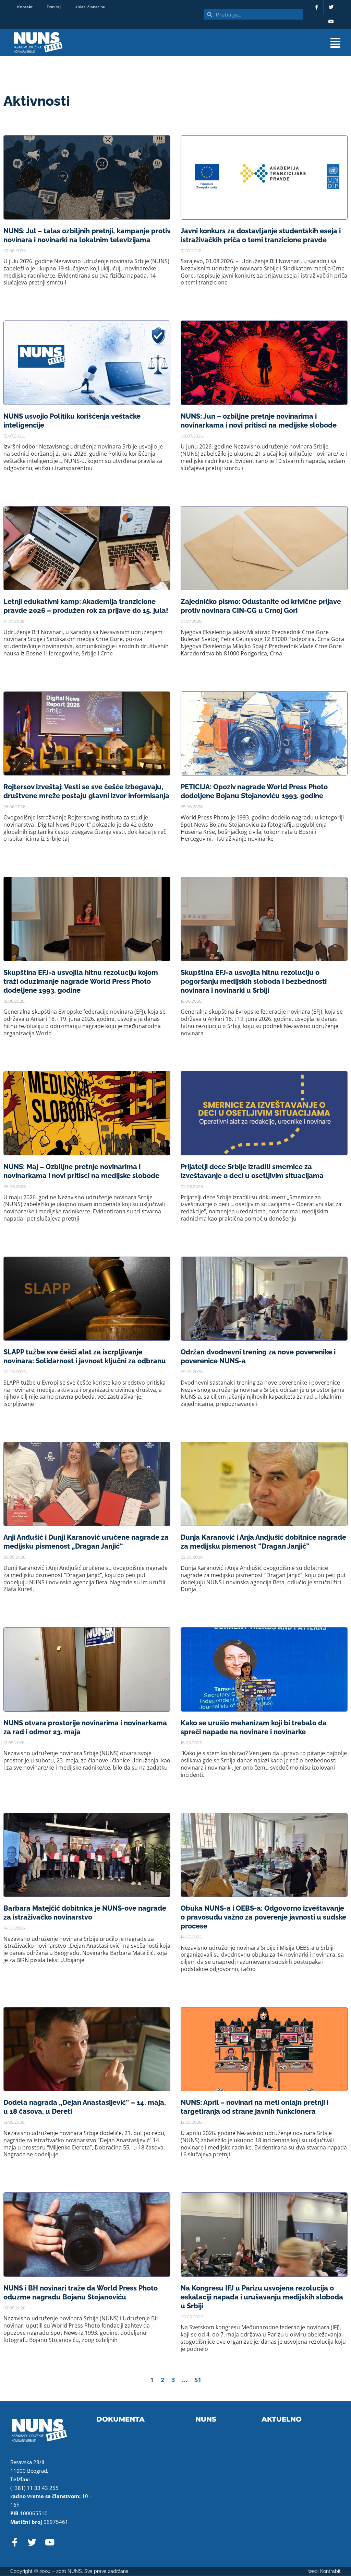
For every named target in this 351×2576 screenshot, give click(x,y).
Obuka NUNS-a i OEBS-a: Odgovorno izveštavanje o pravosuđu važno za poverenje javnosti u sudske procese (263, 1917)
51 (198, 2380)
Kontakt (25, 7)
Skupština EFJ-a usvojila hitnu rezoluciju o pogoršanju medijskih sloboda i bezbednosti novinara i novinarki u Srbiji (254, 981)
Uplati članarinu (90, 7)
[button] (223, 43)
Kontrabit (330, 2571)
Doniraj (54, 7)
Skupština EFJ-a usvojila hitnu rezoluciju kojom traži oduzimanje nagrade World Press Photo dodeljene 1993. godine (81, 981)
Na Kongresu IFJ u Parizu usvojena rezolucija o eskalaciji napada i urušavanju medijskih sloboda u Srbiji (262, 2297)
